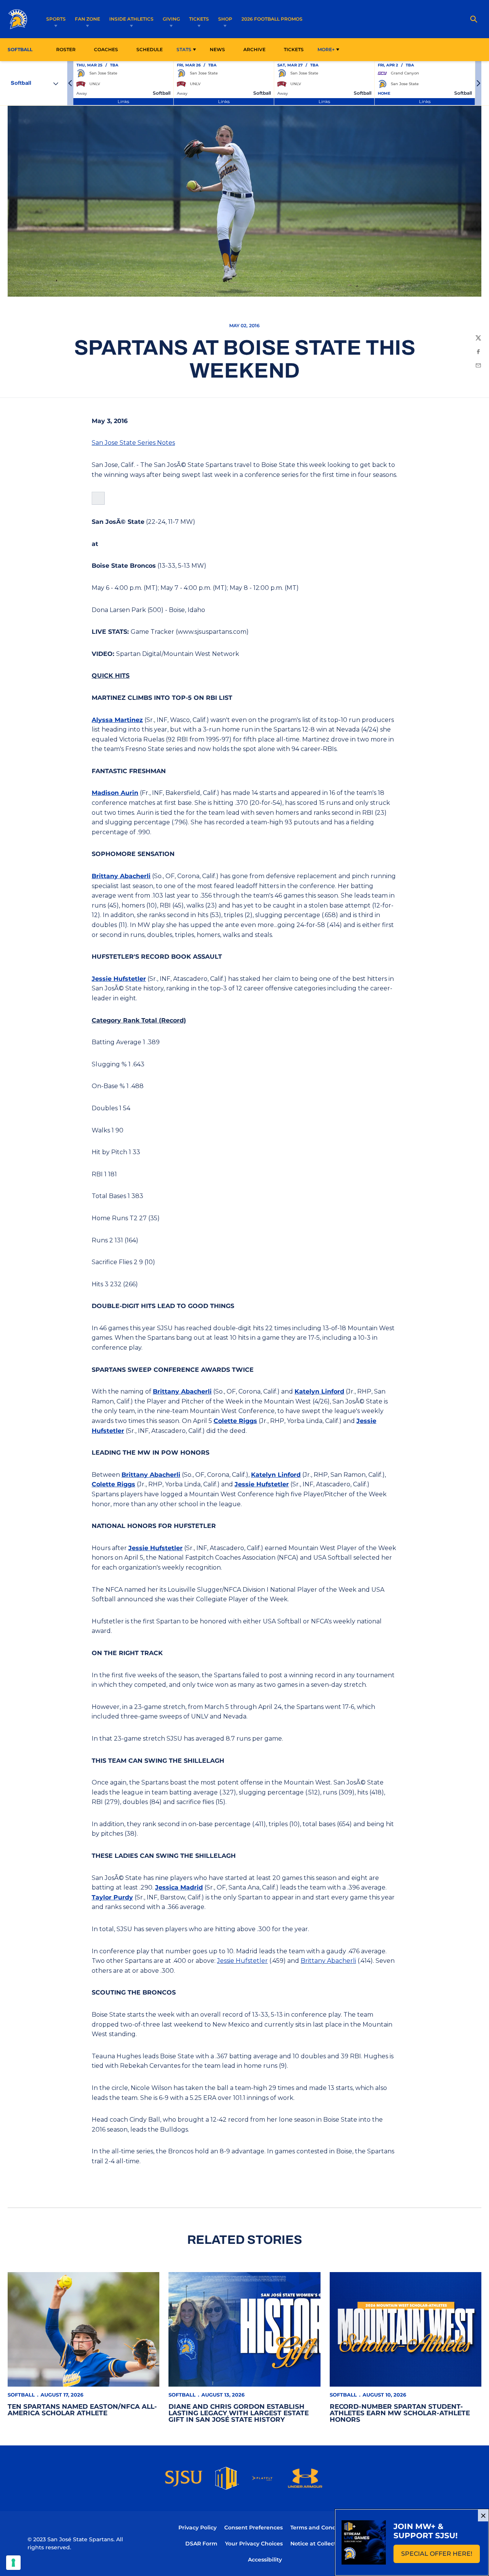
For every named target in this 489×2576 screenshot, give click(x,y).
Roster (66, 49)
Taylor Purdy (112, 1897)
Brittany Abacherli (121, 876)
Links (123, 101)
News (217, 49)
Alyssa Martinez (117, 720)
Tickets (199, 19)
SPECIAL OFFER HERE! (440, 2556)
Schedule (150, 49)
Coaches (106, 49)
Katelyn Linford (319, 1391)
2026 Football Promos (272, 19)
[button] (70, 83)
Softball (21, 2395)
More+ (326, 49)
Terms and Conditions (321, 2528)
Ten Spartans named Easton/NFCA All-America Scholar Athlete (82, 2410)
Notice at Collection (318, 2544)
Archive (254, 49)
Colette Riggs (235, 1421)
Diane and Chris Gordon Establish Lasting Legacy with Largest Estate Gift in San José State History (239, 2413)
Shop (225, 19)
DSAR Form (201, 2544)
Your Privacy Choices (254, 2544)
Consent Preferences (253, 2528)
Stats (184, 49)
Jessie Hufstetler (119, 979)
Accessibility (265, 2559)
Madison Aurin (115, 793)
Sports (56, 19)
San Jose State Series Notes (133, 443)
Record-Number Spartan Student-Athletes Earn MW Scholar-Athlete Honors (400, 2413)
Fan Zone (87, 19)
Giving (171, 19)
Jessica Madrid (179, 1887)
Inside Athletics (131, 19)
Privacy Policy (198, 2528)
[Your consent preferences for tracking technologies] (13, 2563)
